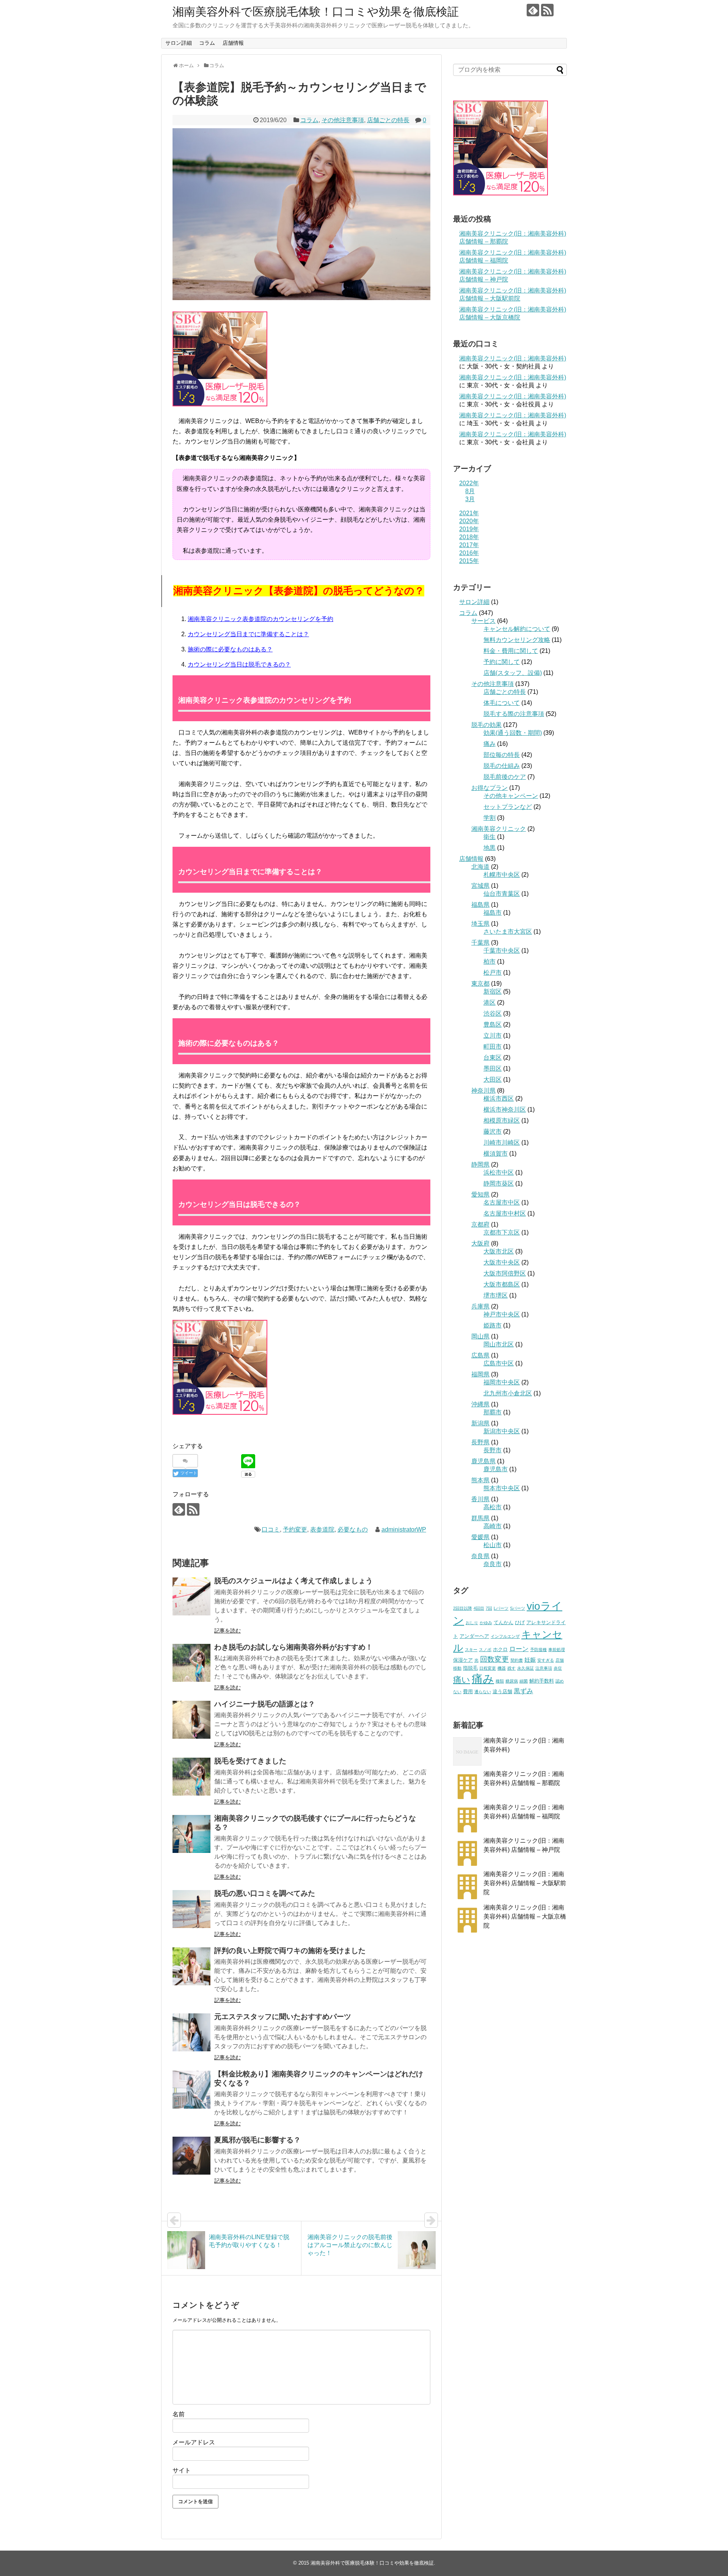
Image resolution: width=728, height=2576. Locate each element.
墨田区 (493, 1069)
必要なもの (353, 1529)
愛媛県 (480, 1537)
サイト (182, 2470)
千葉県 (480, 943)
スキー (471, 1650)
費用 (468, 1691)
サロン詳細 (179, 43)
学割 (490, 818)
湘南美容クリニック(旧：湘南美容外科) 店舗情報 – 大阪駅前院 (525, 1883)
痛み (490, 744)
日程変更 (488, 1668)
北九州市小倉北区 (508, 1393)
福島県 (480, 905)
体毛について (502, 703)
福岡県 (480, 1374)
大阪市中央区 (502, 1262)
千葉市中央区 (502, 951)
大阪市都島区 (502, 1284)
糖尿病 (512, 1681)
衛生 (490, 837)
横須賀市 (496, 1154)
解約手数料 (542, 1681)
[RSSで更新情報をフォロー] (547, 10)
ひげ (520, 1622)
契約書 (517, 1660)
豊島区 (493, 1025)
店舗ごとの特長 (388, 120)
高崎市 (493, 1526)
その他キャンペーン (511, 796)
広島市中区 (499, 1363)
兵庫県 (480, 1306)
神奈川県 (483, 1091)
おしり (472, 1623)
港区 (490, 1003)
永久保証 (526, 1668)
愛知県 (480, 1194)
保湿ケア (463, 1660)
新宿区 (493, 992)
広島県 (480, 1355)
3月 (470, 499)
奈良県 (480, 1556)
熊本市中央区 (502, 1488)
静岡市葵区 (499, 1183)
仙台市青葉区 (502, 894)
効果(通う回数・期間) (513, 733)
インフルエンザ (505, 1636)
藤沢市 (493, 1132)
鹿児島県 (483, 1461)
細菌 (524, 1681)
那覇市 (493, 1412)
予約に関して (502, 662)
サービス (483, 621)
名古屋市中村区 (505, 1213)
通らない (483, 1692)
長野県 (480, 1442)
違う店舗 (502, 1691)
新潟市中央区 (502, 1431)
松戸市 (493, 973)
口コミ (271, 1529)
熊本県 (480, 1480)
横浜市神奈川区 (505, 1110)
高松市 (493, 1507)
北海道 (480, 867)
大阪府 (480, 1243)
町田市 (493, 1047)
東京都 (480, 984)
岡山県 (480, 1336)
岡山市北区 (499, 1344)
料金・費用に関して (511, 651)
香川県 (480, 1499)
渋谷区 (493, 1014)
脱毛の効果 (486, 725)
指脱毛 (470, 1668)
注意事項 (544, 1668)
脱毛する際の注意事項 (514, 714)
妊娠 (530, 1660)
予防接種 (538, 1650)
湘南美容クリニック (499, 829)
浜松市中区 (499, 1172)
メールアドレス (194, 2442)
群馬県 (480, 1518)
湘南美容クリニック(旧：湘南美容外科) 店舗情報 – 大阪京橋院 (525, 1916)
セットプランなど (508, 807)
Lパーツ (501, 1608)
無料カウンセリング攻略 (517, 640)
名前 (179, 2414)
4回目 (479, 1608)
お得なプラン (490, 788)
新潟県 (480, 1423)
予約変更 (295, 1529)
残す (511, 1668)
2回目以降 (463, 1608)
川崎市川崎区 (502, 1143)
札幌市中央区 (502, 875)
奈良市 (493, 1564)
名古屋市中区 (502, 1202)
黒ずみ (523, 1691)
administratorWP (404, 1529)
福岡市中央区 (502, 1382)
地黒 (490, 848)
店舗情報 (233, 43)
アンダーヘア (474, 1636)
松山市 (493, 1545)
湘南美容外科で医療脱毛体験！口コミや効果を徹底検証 (316, 12)
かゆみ (486, 1623)
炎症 (558, 1668)
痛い (462, 1680)
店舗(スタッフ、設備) (513, 673)
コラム (207, 43)
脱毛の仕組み (502, 766)
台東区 (493, 1058)
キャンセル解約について (517, 629)
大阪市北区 (499, 1251)
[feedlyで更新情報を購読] (533, 10)
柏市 (490, 962)
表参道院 (322, 1529)
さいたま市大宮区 (508, 932)
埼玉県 (480, 924)
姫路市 (493, 1325)
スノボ (485, 1650)
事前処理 (557, 1650)
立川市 (493, 1036)
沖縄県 (480, 1404)
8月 (470, 491)
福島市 (493, 913)
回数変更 (494, 1659)
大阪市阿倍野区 (505, 1273)
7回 (489, 1608)
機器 (502, 1668)
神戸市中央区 (502, 1314)
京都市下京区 (502, 1232)
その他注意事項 (343, 120)
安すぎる (546, 1660)
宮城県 (480, 886)
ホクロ (500, 1649)
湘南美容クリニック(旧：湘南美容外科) (513, 358)
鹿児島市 (496, 1469)
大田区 (493, 1080)
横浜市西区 (499, 1098)
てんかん (504, 1622)
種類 (500, 1681)
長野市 (493, 1450)
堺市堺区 (496, 1295)
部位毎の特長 (502, 755)
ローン (519, 1649)
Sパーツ (518, 1608)
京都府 (480, 1224)
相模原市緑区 (502, 1121)
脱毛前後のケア (505, 777)
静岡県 (480, 1165)
